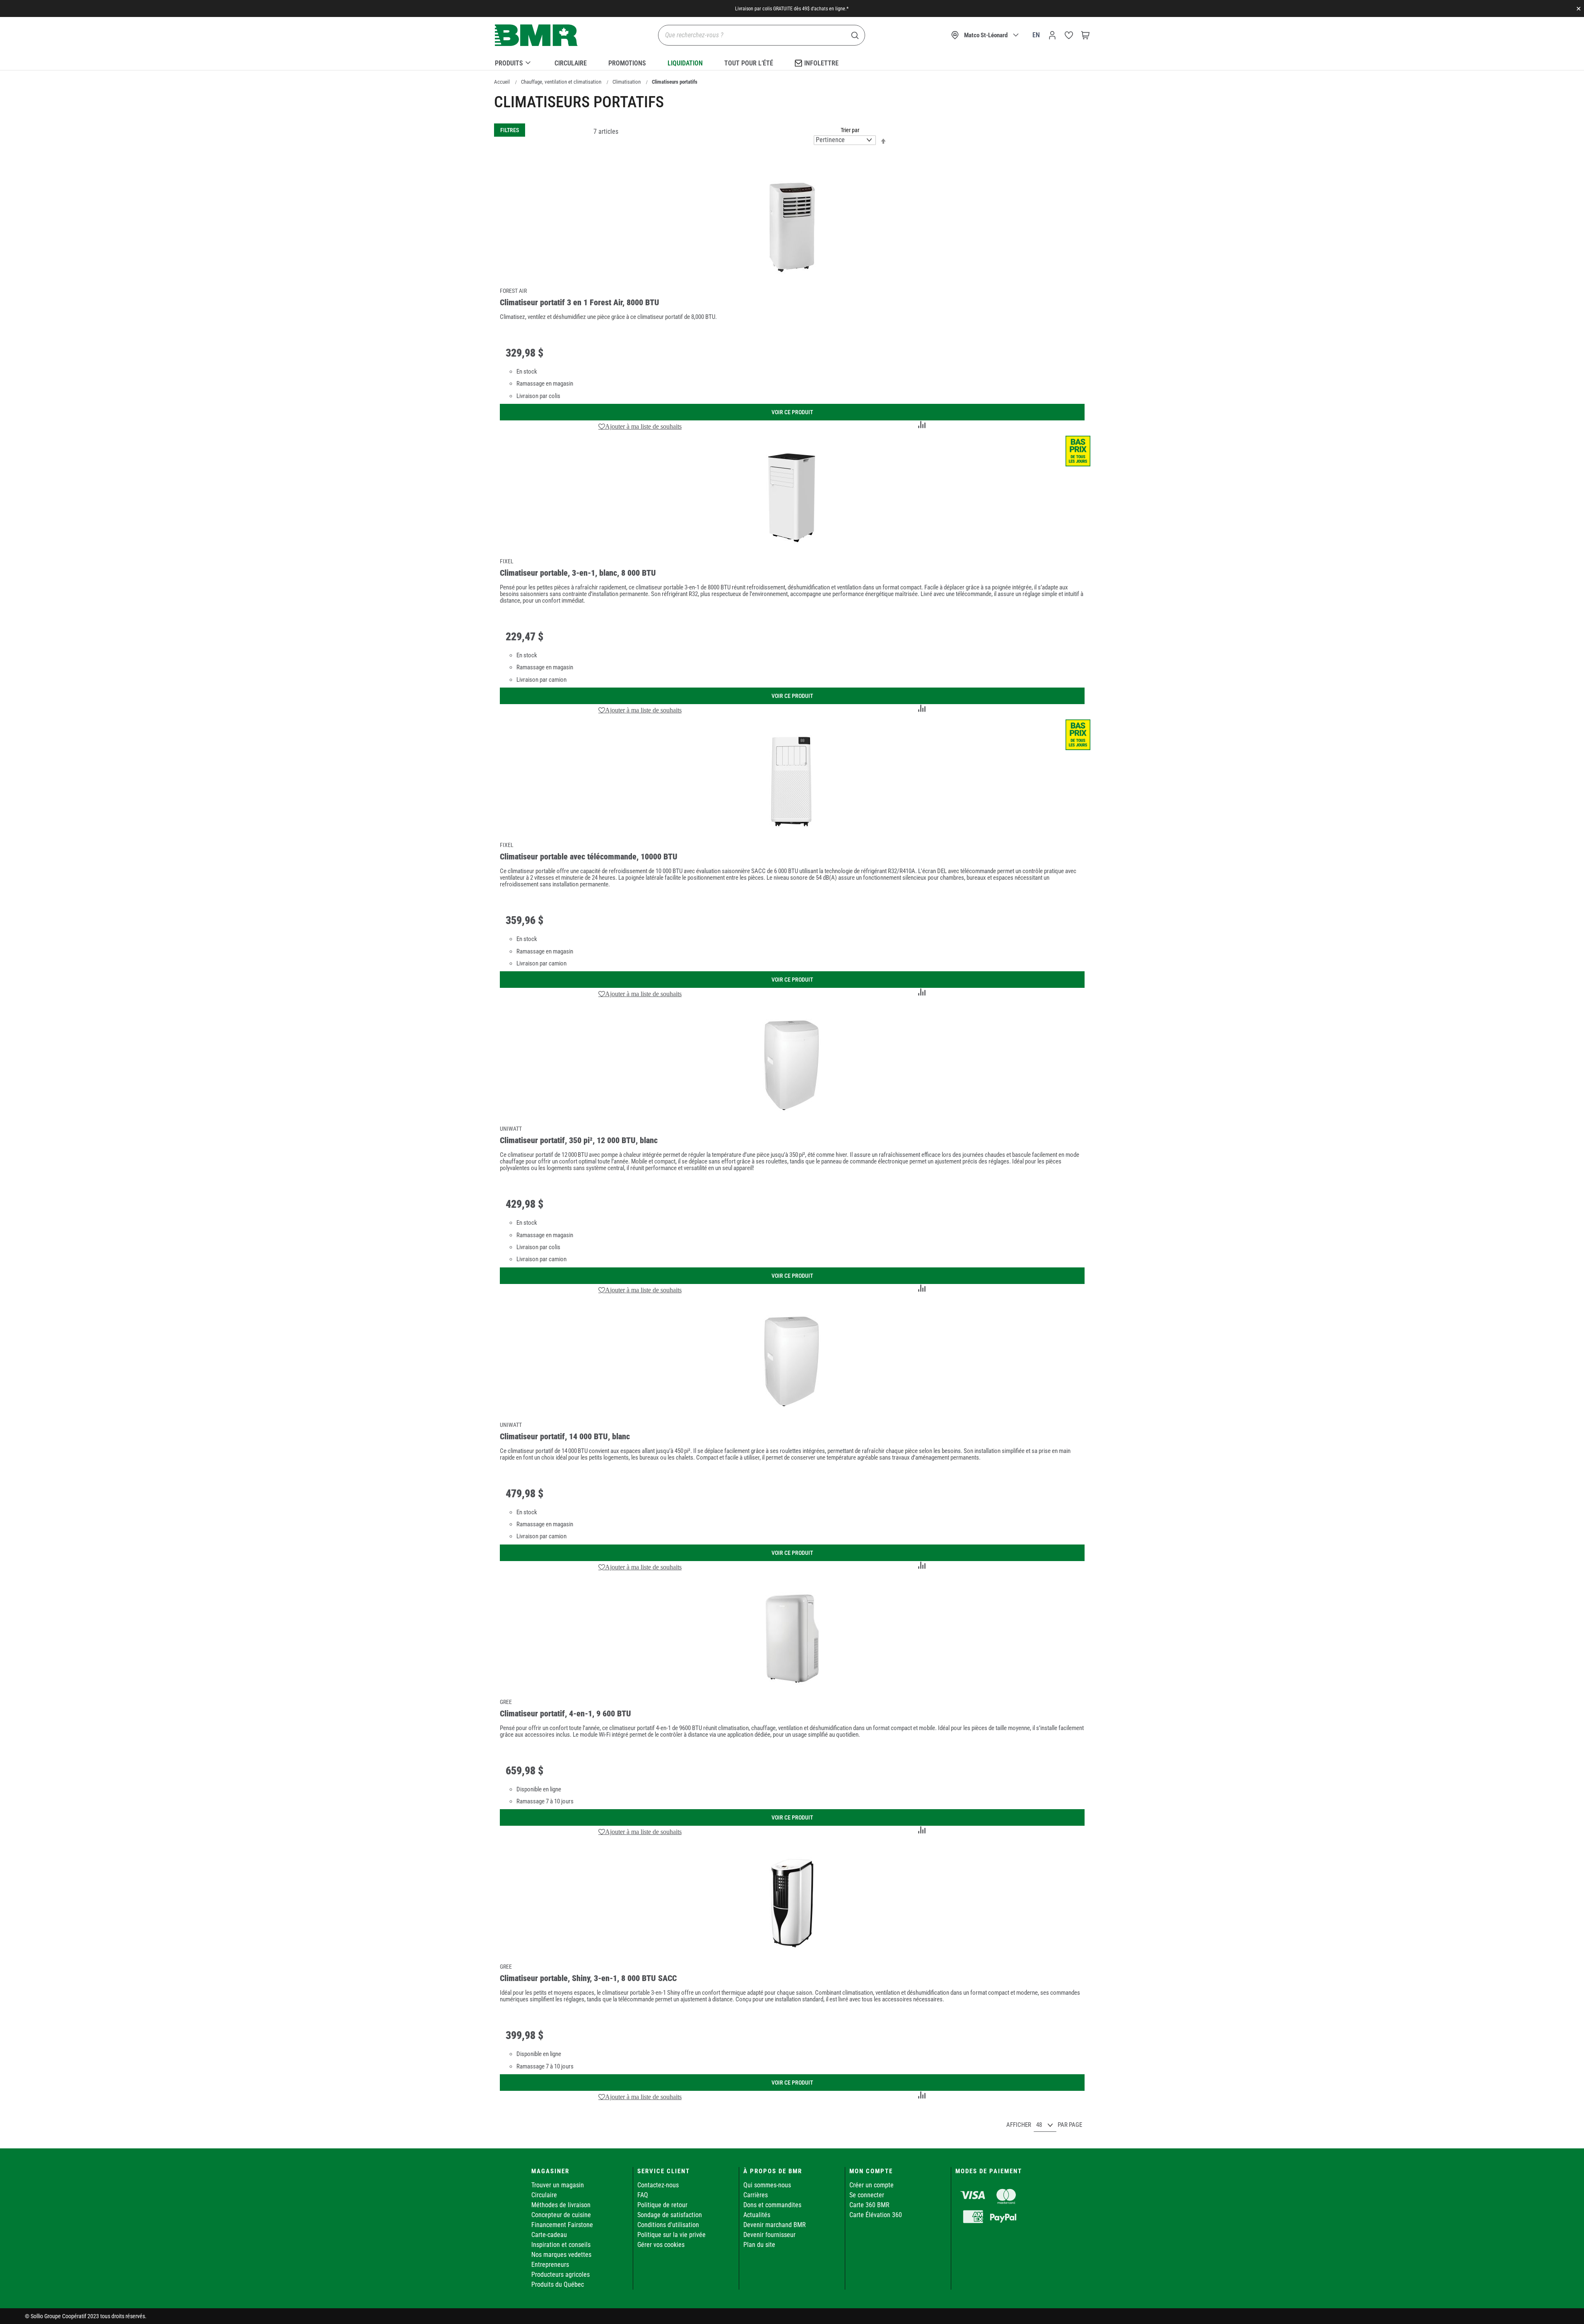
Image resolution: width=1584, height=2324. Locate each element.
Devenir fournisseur (769, 2235)
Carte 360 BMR (869, 2205)
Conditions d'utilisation (668, 2225)
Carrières (756, 2195)
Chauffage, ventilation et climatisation (561, 82)
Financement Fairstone (562, 2225)
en (1036, 35)
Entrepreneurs (550, 2265)
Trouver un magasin (558, 2185)
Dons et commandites (772, 2205)
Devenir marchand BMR (775, 2225)
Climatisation (627, 82)
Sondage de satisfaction (670, 2215)
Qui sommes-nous (767, 2185)
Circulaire (571, 63)
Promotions (627, 63)
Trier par (850, 130)
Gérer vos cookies (661, 2245)
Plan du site (759, 2245)
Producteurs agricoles (561, 2275)
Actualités (757, 2215)
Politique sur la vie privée (671, 2235)
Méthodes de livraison (561, 2205)
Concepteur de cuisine (561, 2215)
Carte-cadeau (549, 2235)
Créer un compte (872, 2185)
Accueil (502, 82)
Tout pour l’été (749, 63)
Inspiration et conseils (561, 2245)
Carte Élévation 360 (876, 2215)
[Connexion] (1052, 35)
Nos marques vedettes (561, 2255)
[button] (640, 426)
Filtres (510, 130)
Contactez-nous (658, 2185)
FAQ (643, 2195)
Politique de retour (662, 2205)
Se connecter (867, 2195)
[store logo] (536, 35)
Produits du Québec (558, 2284)
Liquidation (685, 63)
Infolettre (821, 63)
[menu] (792, 62)
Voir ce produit (792, 412)
